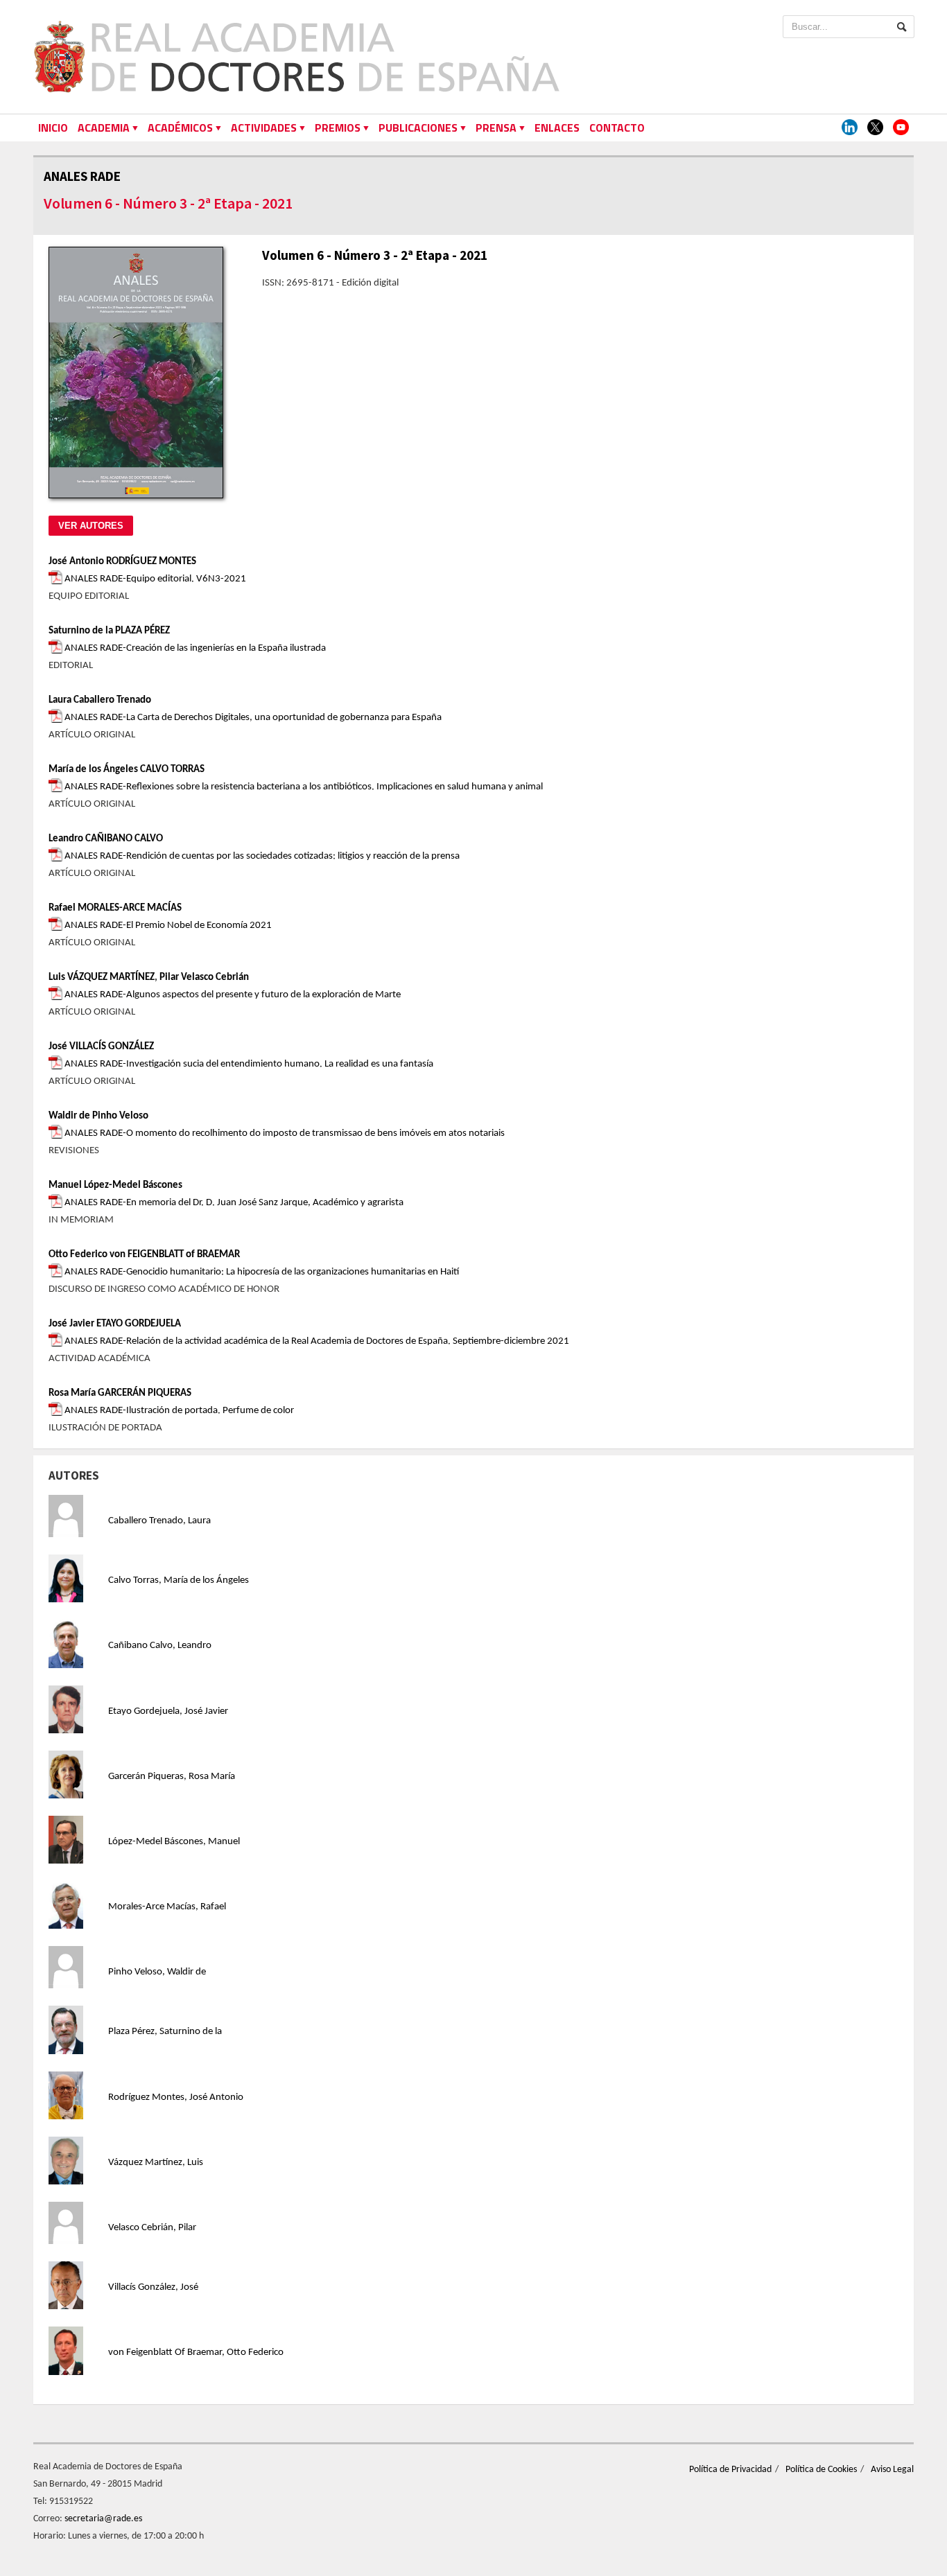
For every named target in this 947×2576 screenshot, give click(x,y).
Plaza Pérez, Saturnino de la (165, 2032)
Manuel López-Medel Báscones (115, 1185)
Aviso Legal (892, 2470)
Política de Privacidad (730, 2470)
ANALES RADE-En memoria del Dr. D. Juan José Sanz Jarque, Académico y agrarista (233, 1203)
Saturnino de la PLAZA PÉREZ (109, 631)
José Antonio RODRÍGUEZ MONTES (122, 562)
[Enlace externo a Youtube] (901, 128)
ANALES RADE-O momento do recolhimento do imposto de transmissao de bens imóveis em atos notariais (284, 1133)
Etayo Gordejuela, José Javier (168, 1711)
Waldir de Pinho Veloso (98, 1116)
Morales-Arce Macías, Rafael (167, 1907)
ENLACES (557, 128)
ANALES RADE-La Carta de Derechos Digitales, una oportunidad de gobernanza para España (252, 718)
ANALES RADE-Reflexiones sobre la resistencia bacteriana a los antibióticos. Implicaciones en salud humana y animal (303, 787)
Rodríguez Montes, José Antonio (176, 2097)
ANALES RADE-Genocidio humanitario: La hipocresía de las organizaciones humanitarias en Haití (261, 1272)
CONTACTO (617, 128)
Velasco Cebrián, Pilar (152, 2228)
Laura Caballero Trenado (100, 700)
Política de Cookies (821, 2470)
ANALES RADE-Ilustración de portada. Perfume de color (178, 1411)
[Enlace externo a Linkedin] (850, 128)
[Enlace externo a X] (875, 128)
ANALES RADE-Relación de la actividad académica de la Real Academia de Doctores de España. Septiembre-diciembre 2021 (316, 1341)
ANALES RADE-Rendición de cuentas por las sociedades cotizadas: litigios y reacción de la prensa (261, 856)
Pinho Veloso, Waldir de (157, 1972)
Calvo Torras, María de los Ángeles (179, 1580)
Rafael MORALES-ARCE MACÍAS (115, 908)
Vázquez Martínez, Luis (156, 2163)
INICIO (53, 128)
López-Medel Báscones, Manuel (174, 1842)
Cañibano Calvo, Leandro (160, 1646)
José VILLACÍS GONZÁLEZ (101, 1047)
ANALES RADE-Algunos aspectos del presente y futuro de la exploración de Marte (232, 995)
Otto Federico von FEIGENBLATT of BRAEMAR (144, 1255)
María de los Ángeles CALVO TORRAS (127, 770)
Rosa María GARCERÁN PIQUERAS (120, 1393)
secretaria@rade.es (103, 2519)
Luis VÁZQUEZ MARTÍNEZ (102, 978)
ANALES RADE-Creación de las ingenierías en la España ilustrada (194, 648)
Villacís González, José (153, 2287)
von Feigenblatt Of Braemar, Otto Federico (196, 2352)
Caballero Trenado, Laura (159, 1521)
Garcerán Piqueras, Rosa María (172, 1777)
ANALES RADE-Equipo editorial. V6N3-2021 (154, 579)
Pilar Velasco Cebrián (204, 978)
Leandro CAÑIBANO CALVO (106, 839)
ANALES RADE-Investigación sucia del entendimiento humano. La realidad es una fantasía (248, 1064)
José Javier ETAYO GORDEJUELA (115, 1324)
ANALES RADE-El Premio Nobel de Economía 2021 (167, 926)
